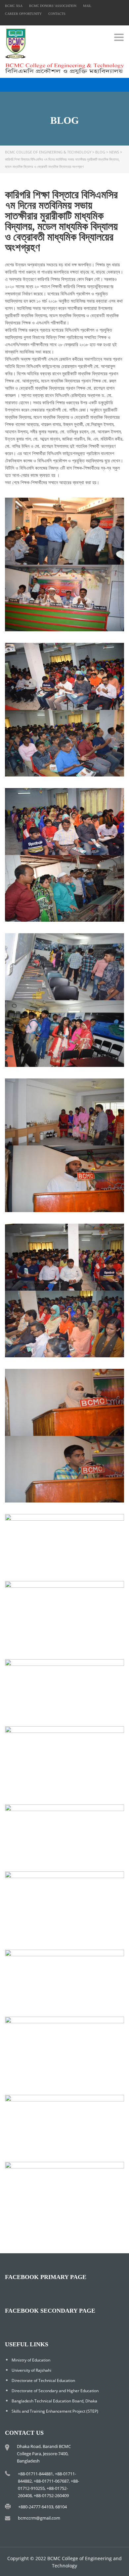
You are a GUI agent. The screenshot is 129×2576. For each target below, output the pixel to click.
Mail (87, 6)
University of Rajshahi (31, 2370)
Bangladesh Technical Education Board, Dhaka (54, 2401)
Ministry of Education (31, 2360)
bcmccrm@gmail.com (39, 2518)
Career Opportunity (23, 14)
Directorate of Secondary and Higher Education (55, 2391)
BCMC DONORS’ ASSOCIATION (53, 6)
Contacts (57, 14)
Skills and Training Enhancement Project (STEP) (55, 2411)
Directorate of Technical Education (43, 2380)
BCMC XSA (14, 6)
